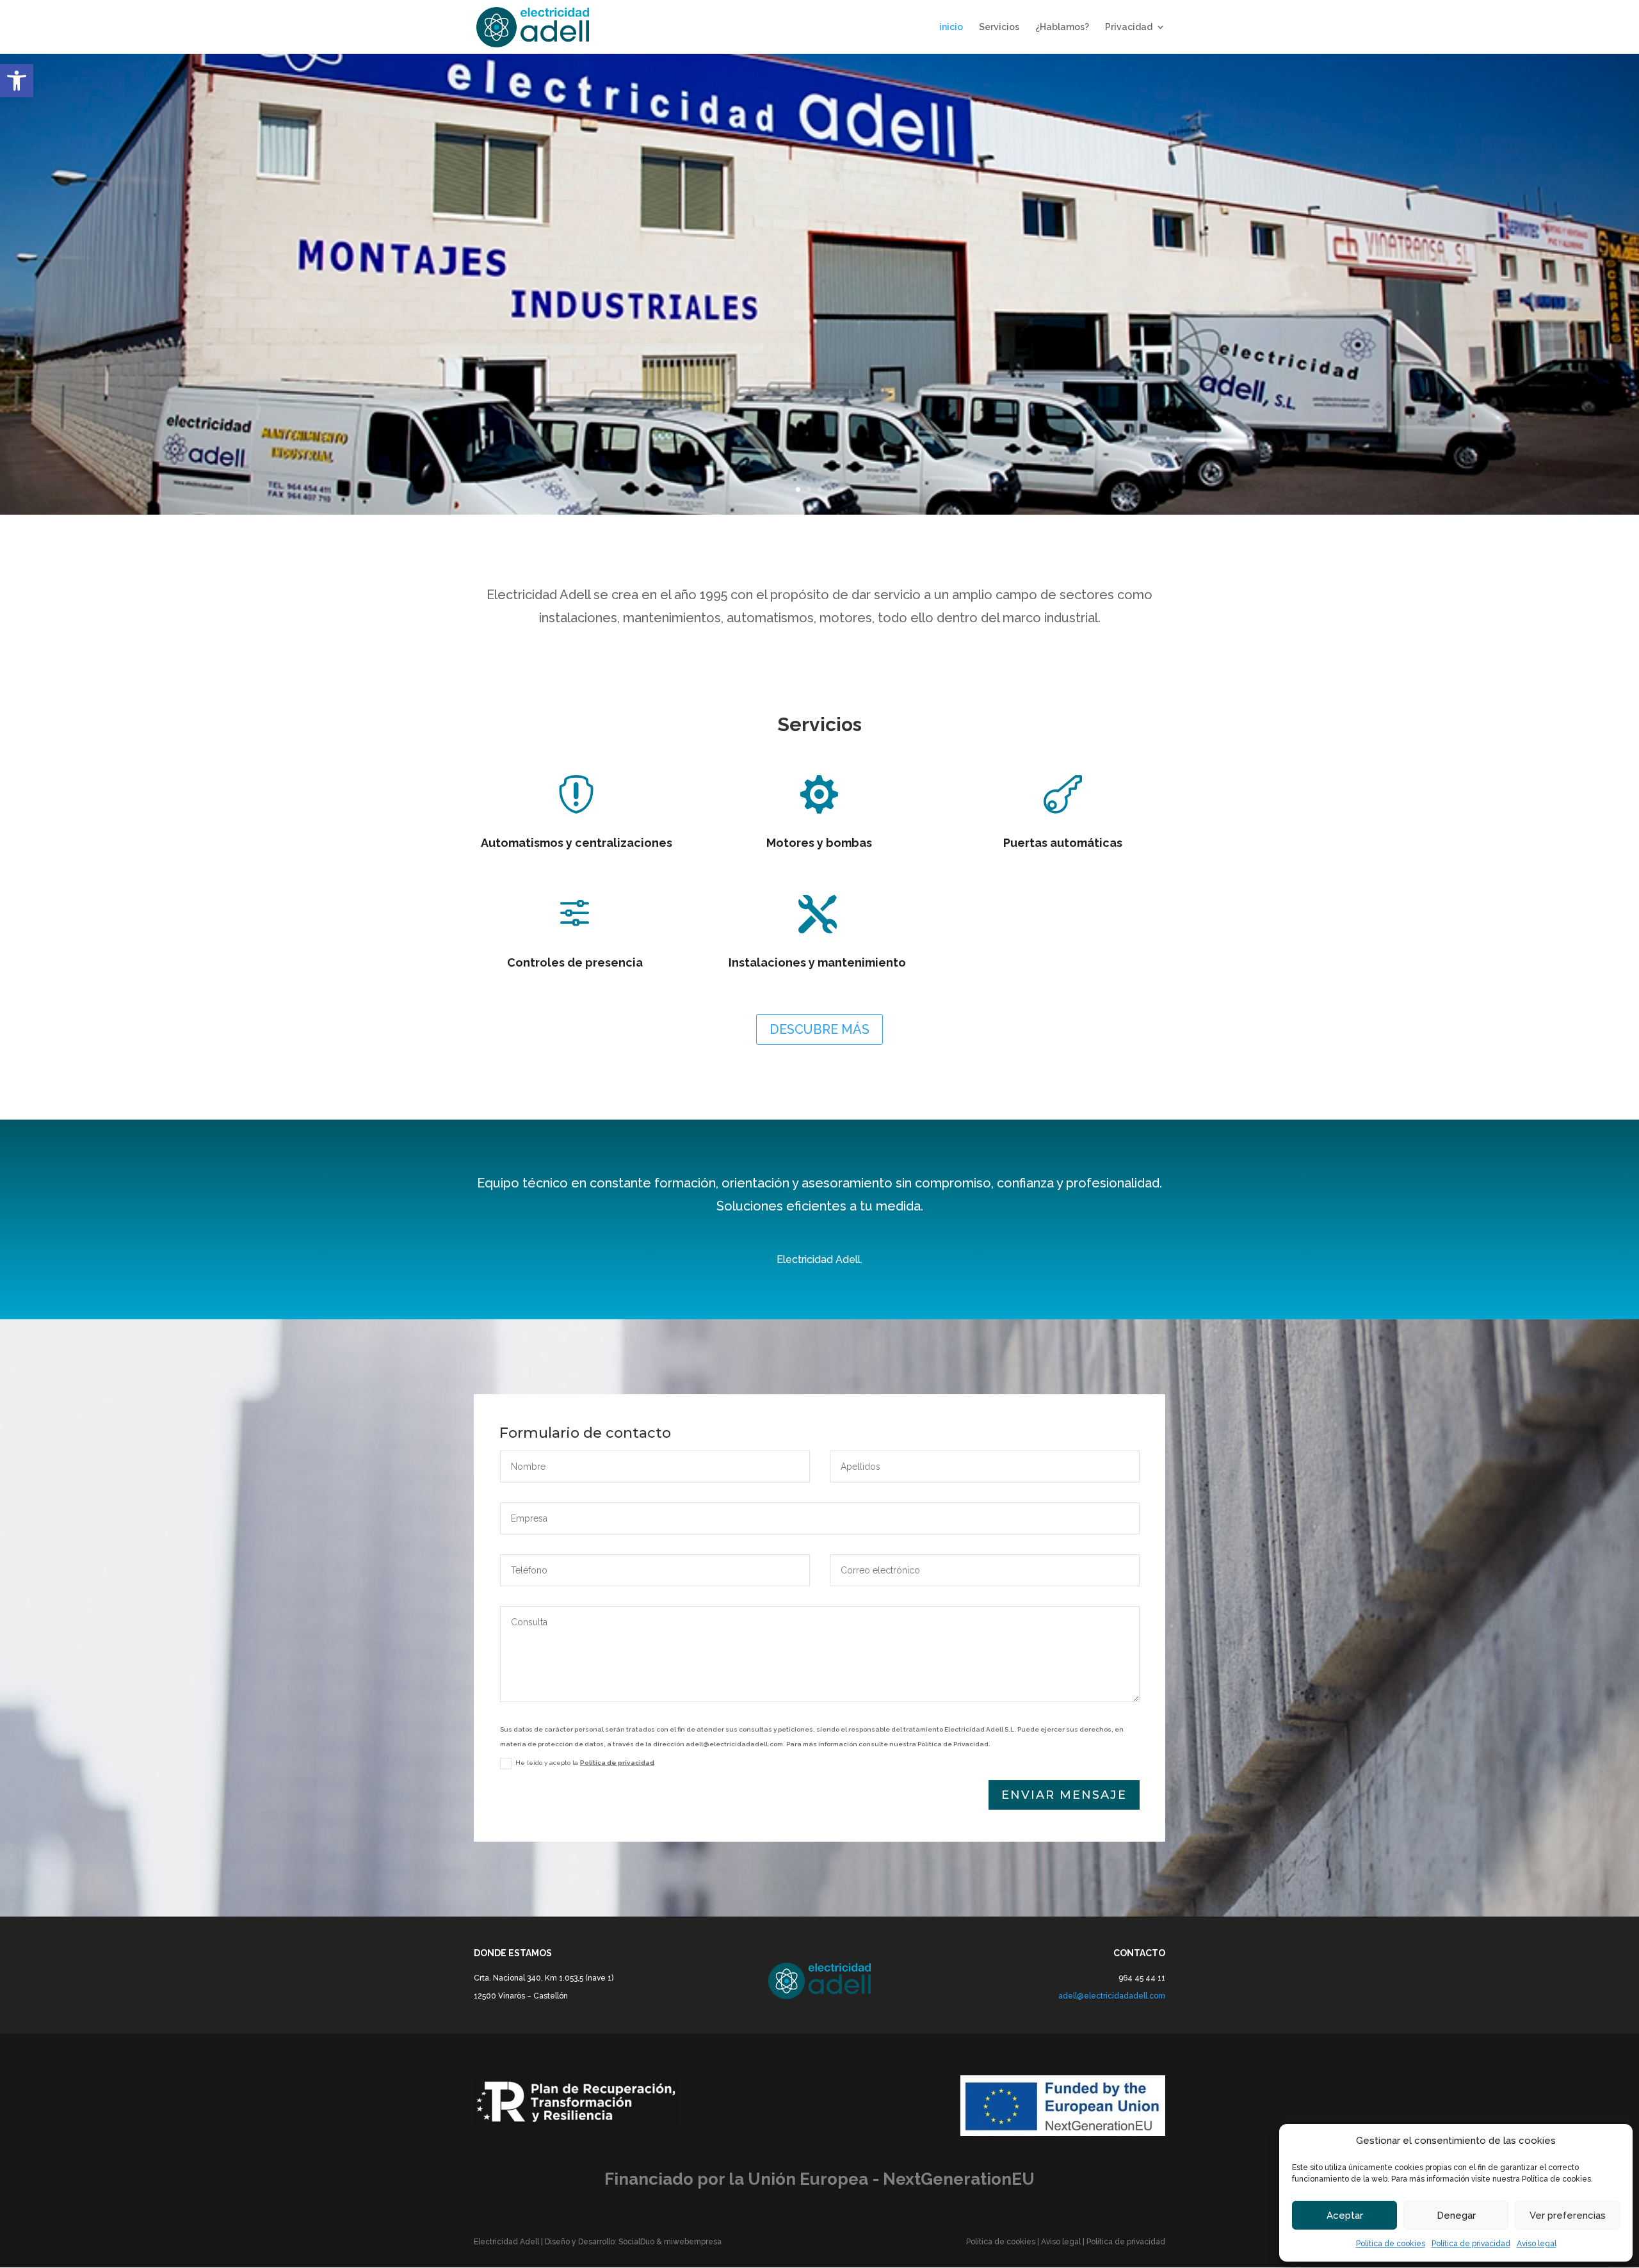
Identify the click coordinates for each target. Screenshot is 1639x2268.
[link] (17, 81)
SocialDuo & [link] (641, 2242)
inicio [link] (951, 27)
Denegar (1456, 2216)
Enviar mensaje (1064, 1795)
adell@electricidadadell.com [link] (1112, 1996)
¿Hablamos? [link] (1062, 27)
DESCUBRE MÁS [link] (819, 1029)
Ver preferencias (1568, 2216)
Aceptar (1345, 2216)
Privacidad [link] (1129, 27)
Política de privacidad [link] (1471, 2244)
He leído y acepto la (585, 1763)
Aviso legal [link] (1537, 2244)
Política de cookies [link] (1391, 2244)
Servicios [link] (999, 27)
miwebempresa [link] (693, 2242)
